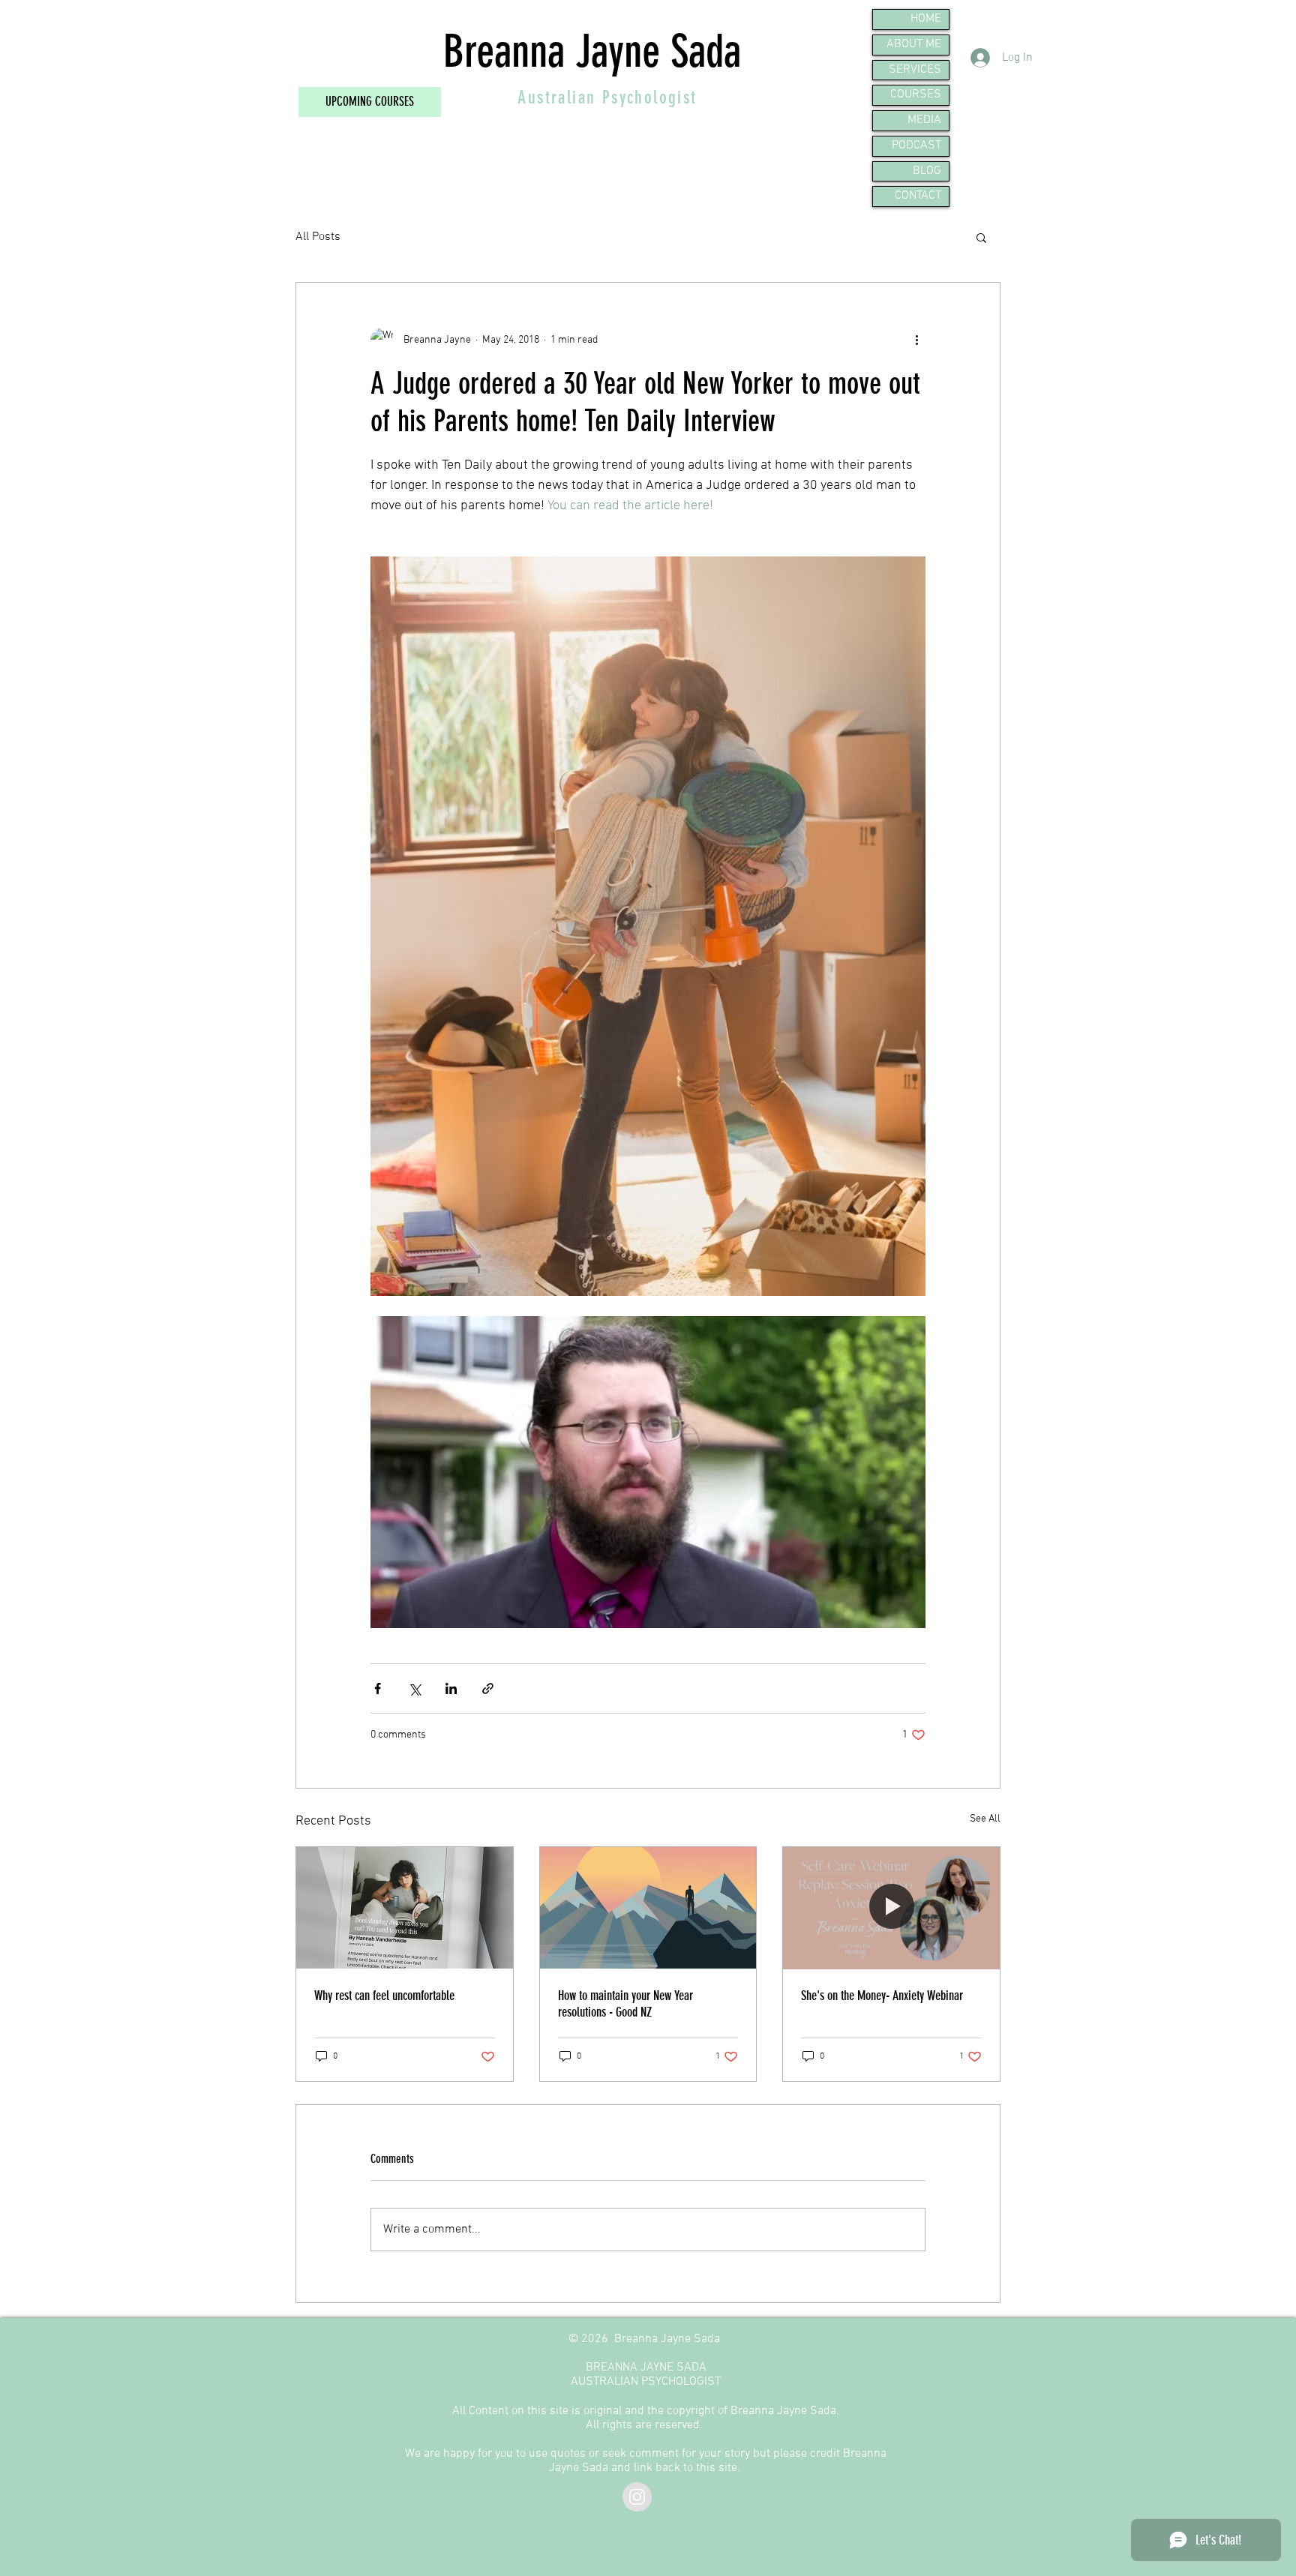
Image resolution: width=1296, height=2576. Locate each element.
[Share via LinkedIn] (451, 1688)
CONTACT (918, 196)
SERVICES (915, 70)
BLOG (927, 171)
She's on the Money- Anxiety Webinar (882, 1996)
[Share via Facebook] (378, 1688)
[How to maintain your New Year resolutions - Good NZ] (648, 1908)
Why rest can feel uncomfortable (384, 1996)
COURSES (916, 94)
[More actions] (916, 340)
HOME (926, 19)
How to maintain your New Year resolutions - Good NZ (625, 2004)
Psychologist (650, 97)
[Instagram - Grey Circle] (637, 2497)
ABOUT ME (914, 44)
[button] (981, 237)
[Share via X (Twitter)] (414, 1688)
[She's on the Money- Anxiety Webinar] (891, 1908)
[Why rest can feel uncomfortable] (405, 1908)
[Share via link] (488, 1688)
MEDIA (924, 120)
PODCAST (916, 145)
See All (985, 1819)
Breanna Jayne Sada (592, 51)
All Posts (318, 237)
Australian (559, 97)
